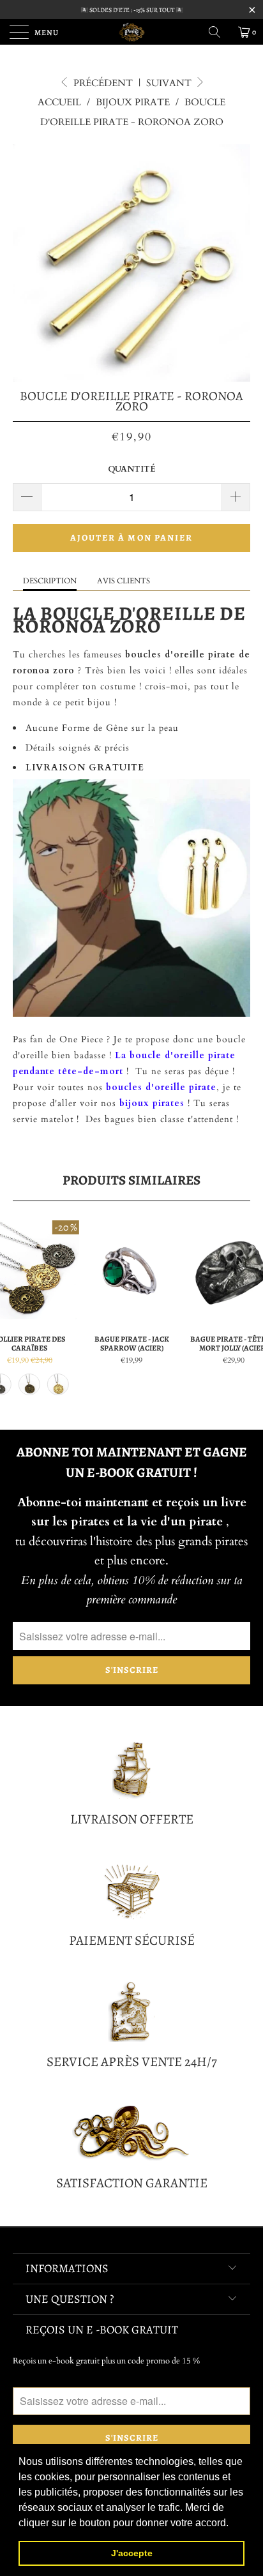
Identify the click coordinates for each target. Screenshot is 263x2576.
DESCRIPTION (50, 581)
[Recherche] (219, 32)
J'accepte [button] (132, 2553)
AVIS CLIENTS (124, 581)
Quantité (132, 469)
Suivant (170, 83)
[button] (233, 2524)
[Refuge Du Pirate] (131, 32)
